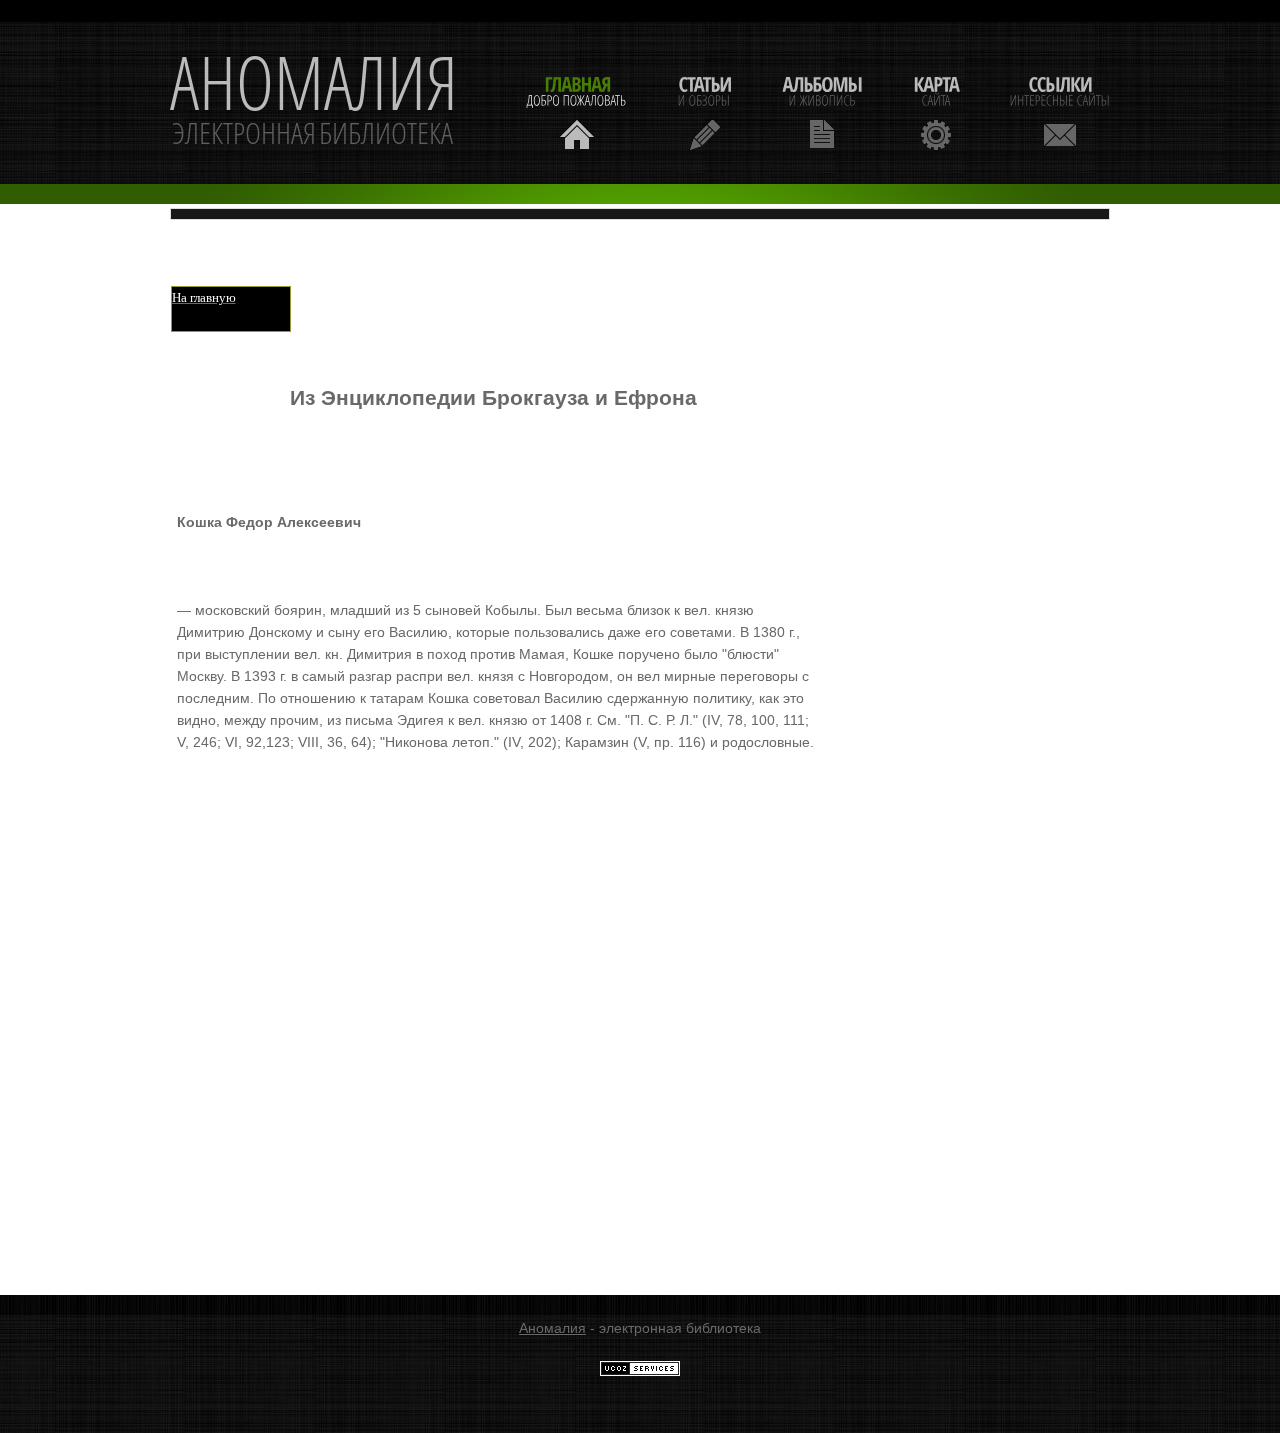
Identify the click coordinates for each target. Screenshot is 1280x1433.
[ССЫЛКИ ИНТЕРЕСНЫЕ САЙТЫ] (1060, 110)
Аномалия (552, 1328)
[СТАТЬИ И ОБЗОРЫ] (704, 110)
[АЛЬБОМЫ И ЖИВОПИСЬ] (822, 110)
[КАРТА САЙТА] (936, 110)
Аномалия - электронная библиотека (314, 103)
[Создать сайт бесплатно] (640, 1372)
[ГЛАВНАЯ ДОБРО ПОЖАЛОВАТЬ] (577, 110)
